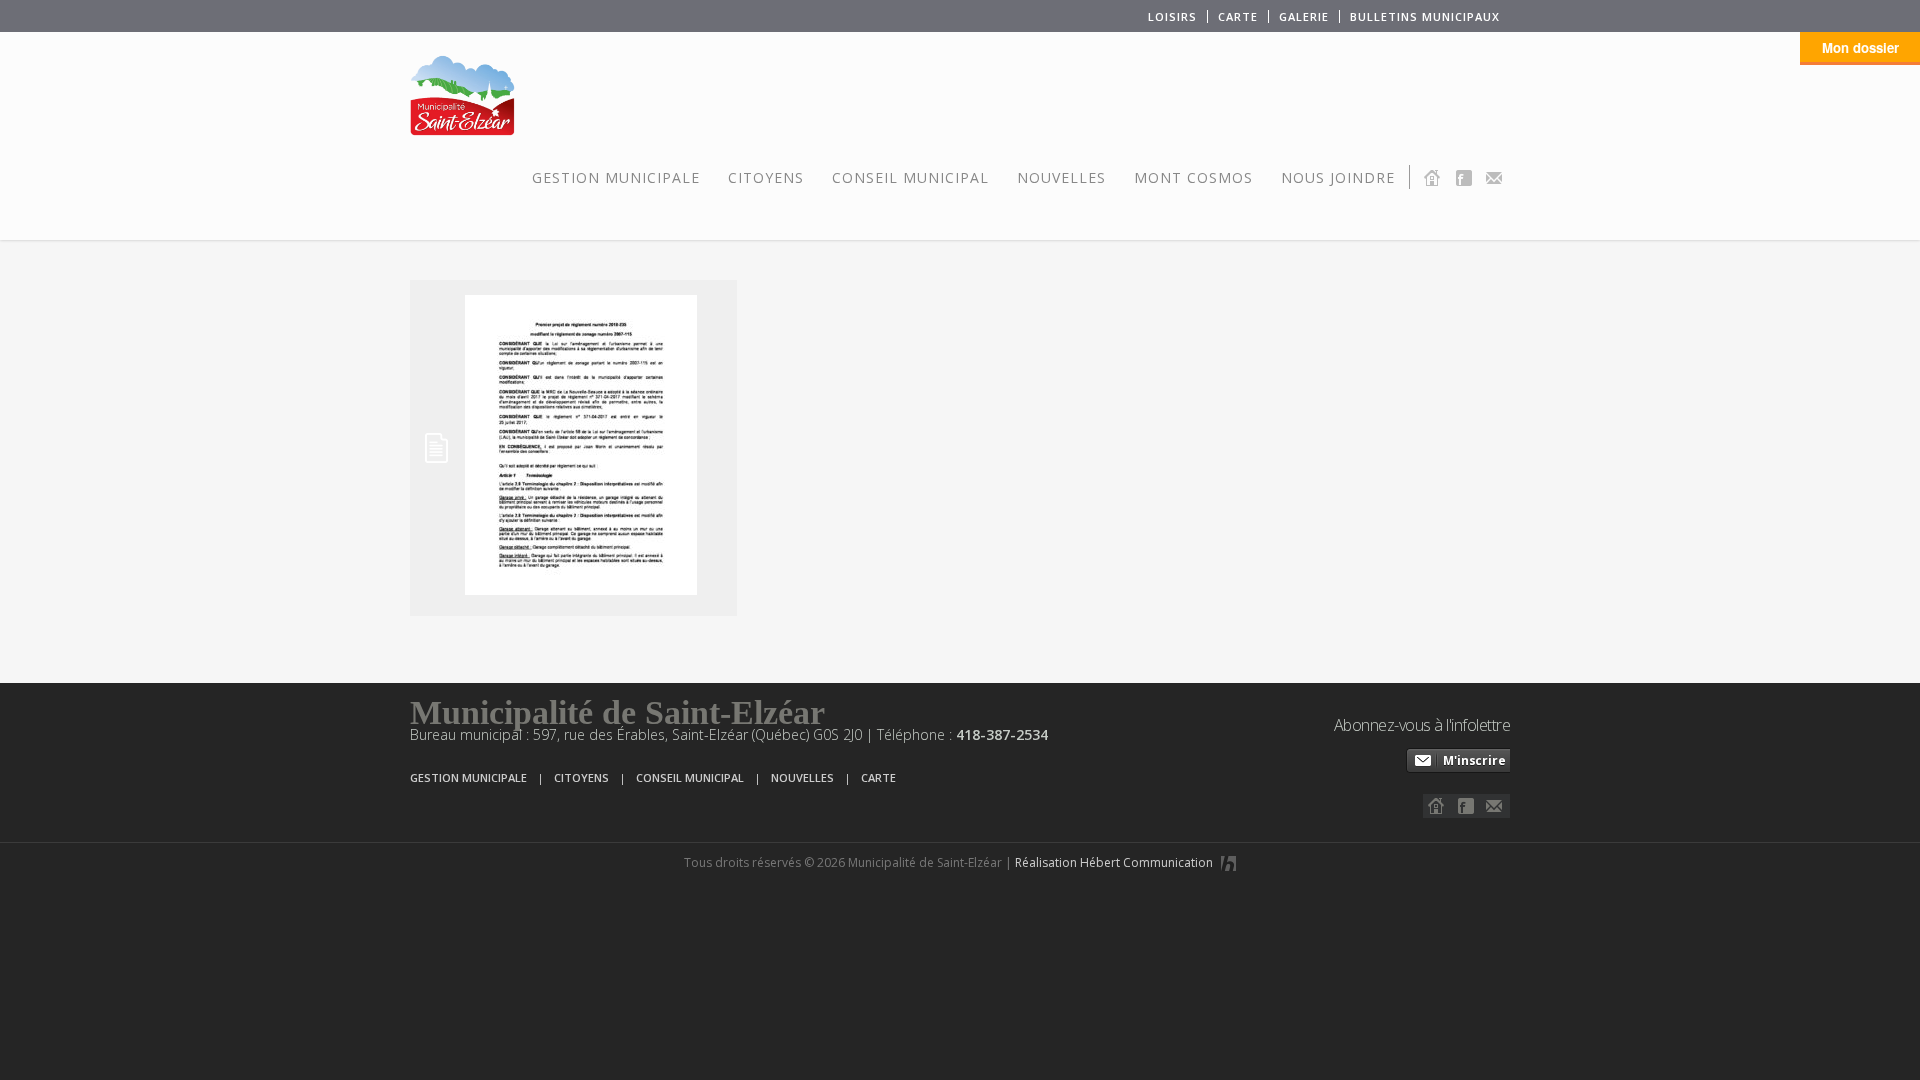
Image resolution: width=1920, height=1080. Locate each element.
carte (878, 777)
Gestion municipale (616, 177)
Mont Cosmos (1193, 177)
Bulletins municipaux (1425, 16)
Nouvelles (1061, 177)
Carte (1238, 16)
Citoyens (766, 177)
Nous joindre (1338, 177)
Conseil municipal (910, 177)
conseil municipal (690, 777)
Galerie (1304, 16)
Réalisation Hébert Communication (1115, 862)
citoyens (581, 777)
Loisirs (1172, 16)
